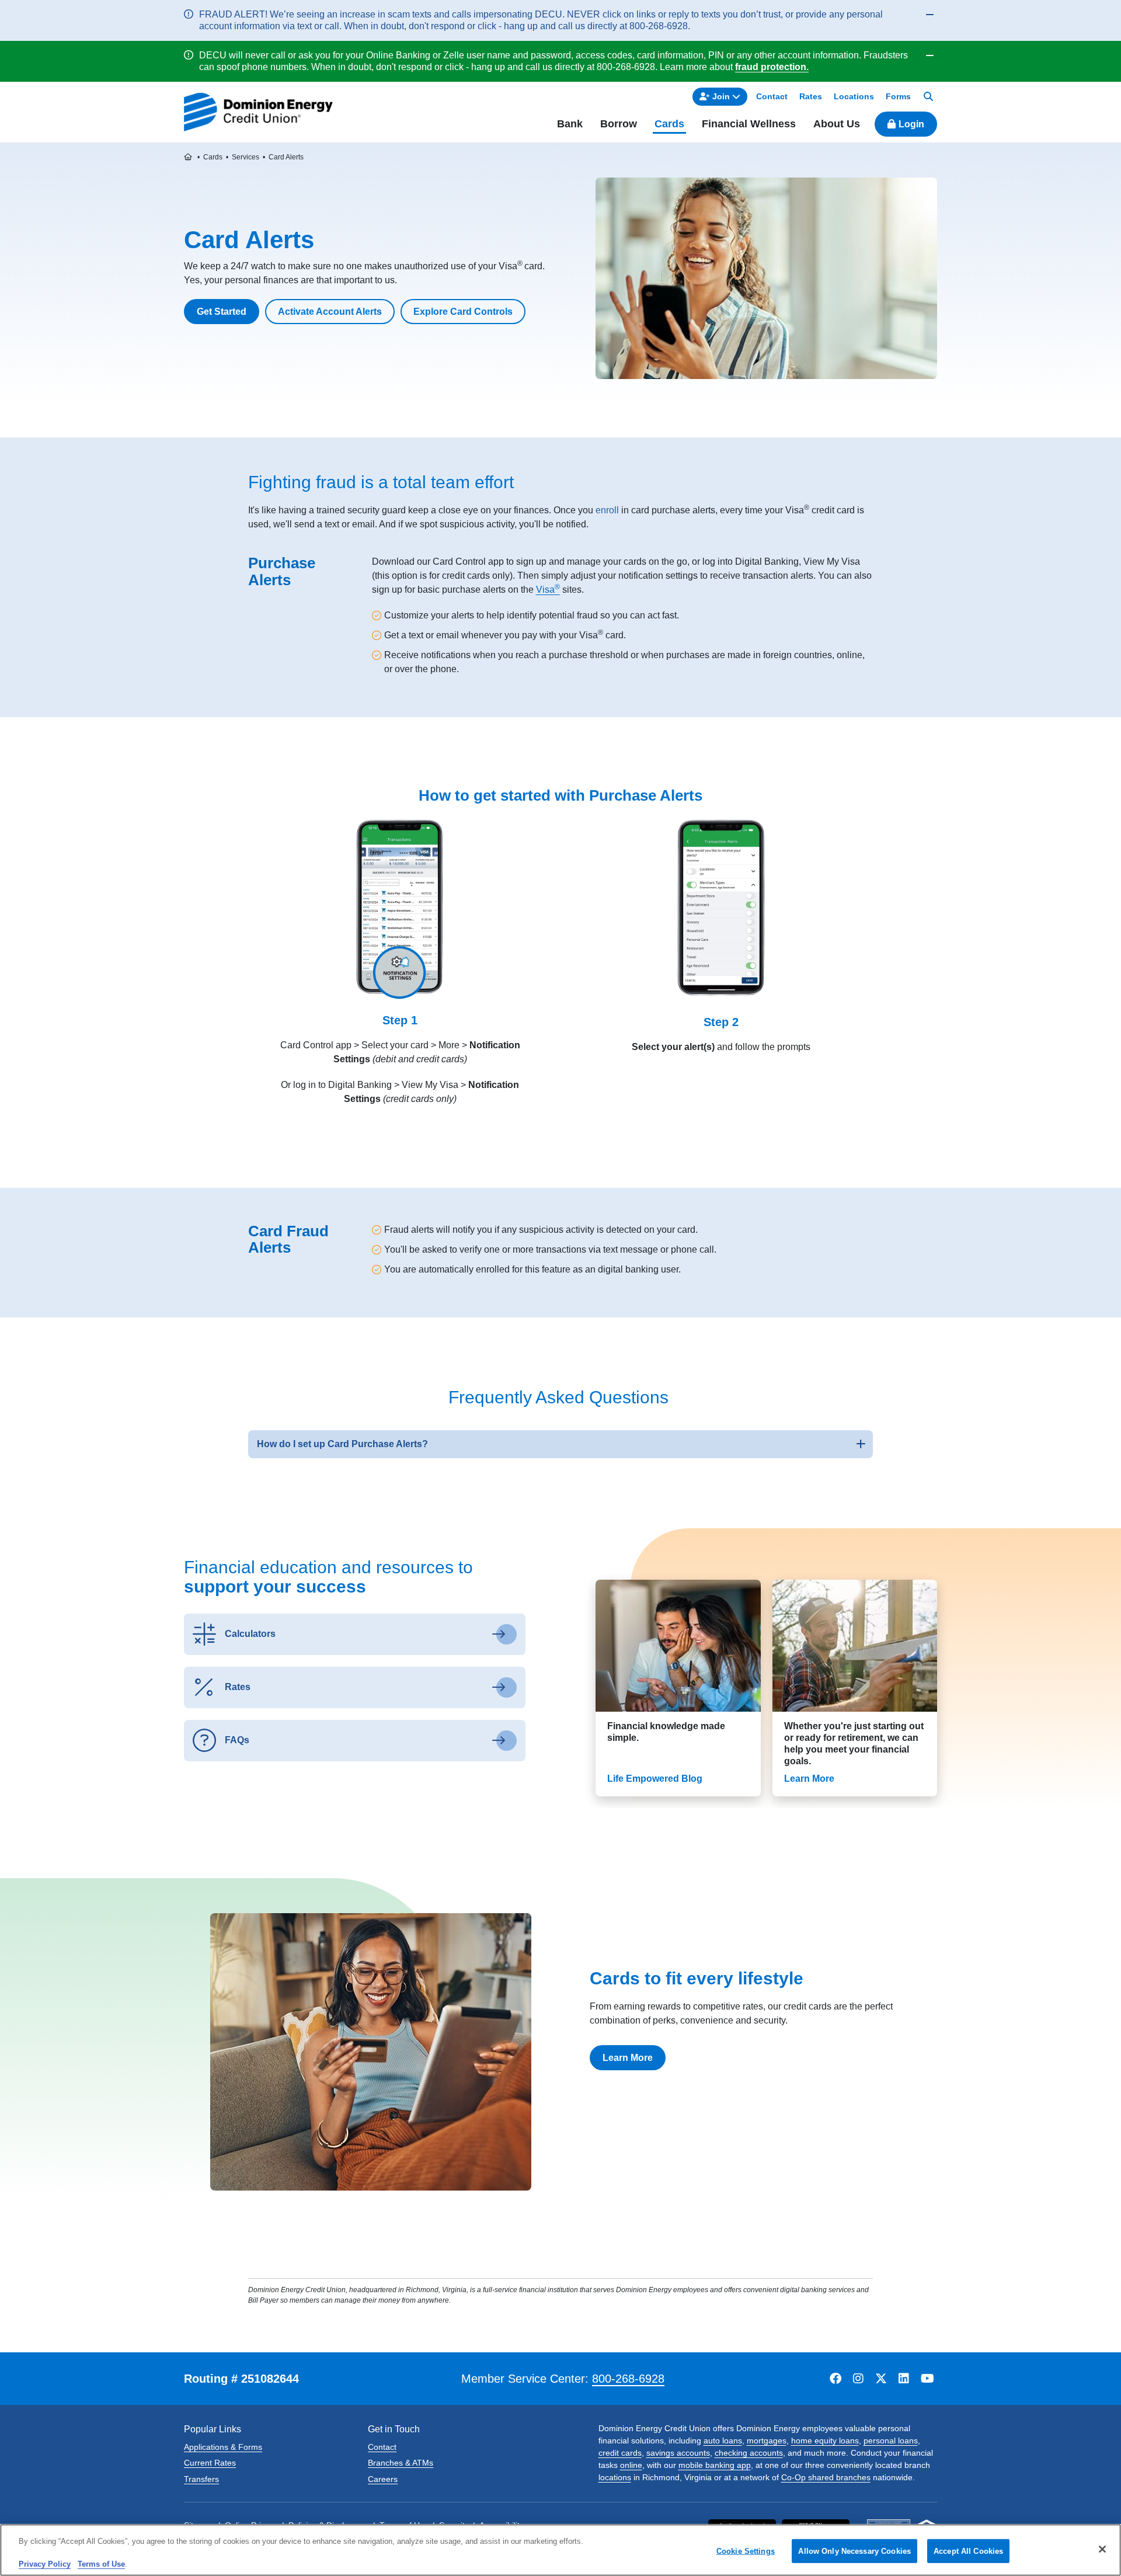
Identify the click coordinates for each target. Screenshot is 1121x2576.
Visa (548, 590)
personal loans (891, 2441)
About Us (837, 124)
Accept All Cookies (968, 2551)
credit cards (620, 2453)
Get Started (222, 312)
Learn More (628, 2058)
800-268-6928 (628, 2379)
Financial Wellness (749, 124)
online (631, 2465)
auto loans (723, 2441)
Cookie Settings (746, 2551)
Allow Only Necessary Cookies (854, 2551)
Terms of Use (101, 2564)
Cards (669, 124)
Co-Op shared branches (826, 2477)
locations (615, 2477)
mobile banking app (715, 2465)
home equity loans (825, 2441)
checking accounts (749, 2453)
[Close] (1102, 2549)
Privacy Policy (45, 2564)
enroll (607, 510)
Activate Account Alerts (330, 312)
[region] (560, 2550)
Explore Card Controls (463, 312)
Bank (570, 124)
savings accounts (678, 2453)
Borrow (619, 124)
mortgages (767, 2441)
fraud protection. (772, 67)
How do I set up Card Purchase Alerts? (342, 1444)
